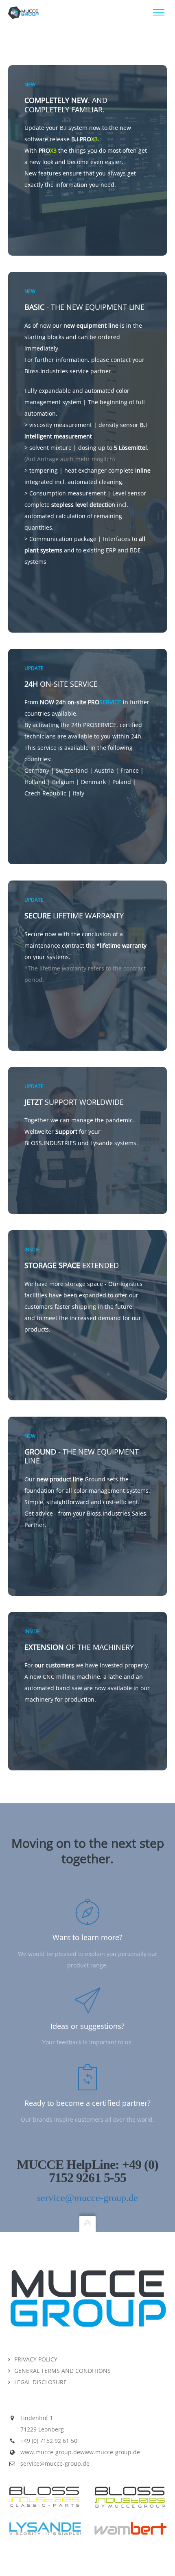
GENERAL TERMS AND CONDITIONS (62, 2371)
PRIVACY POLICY (36, 2359)
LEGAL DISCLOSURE (40, 2382)
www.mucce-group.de (50, 2452)
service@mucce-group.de (87, 2198)
